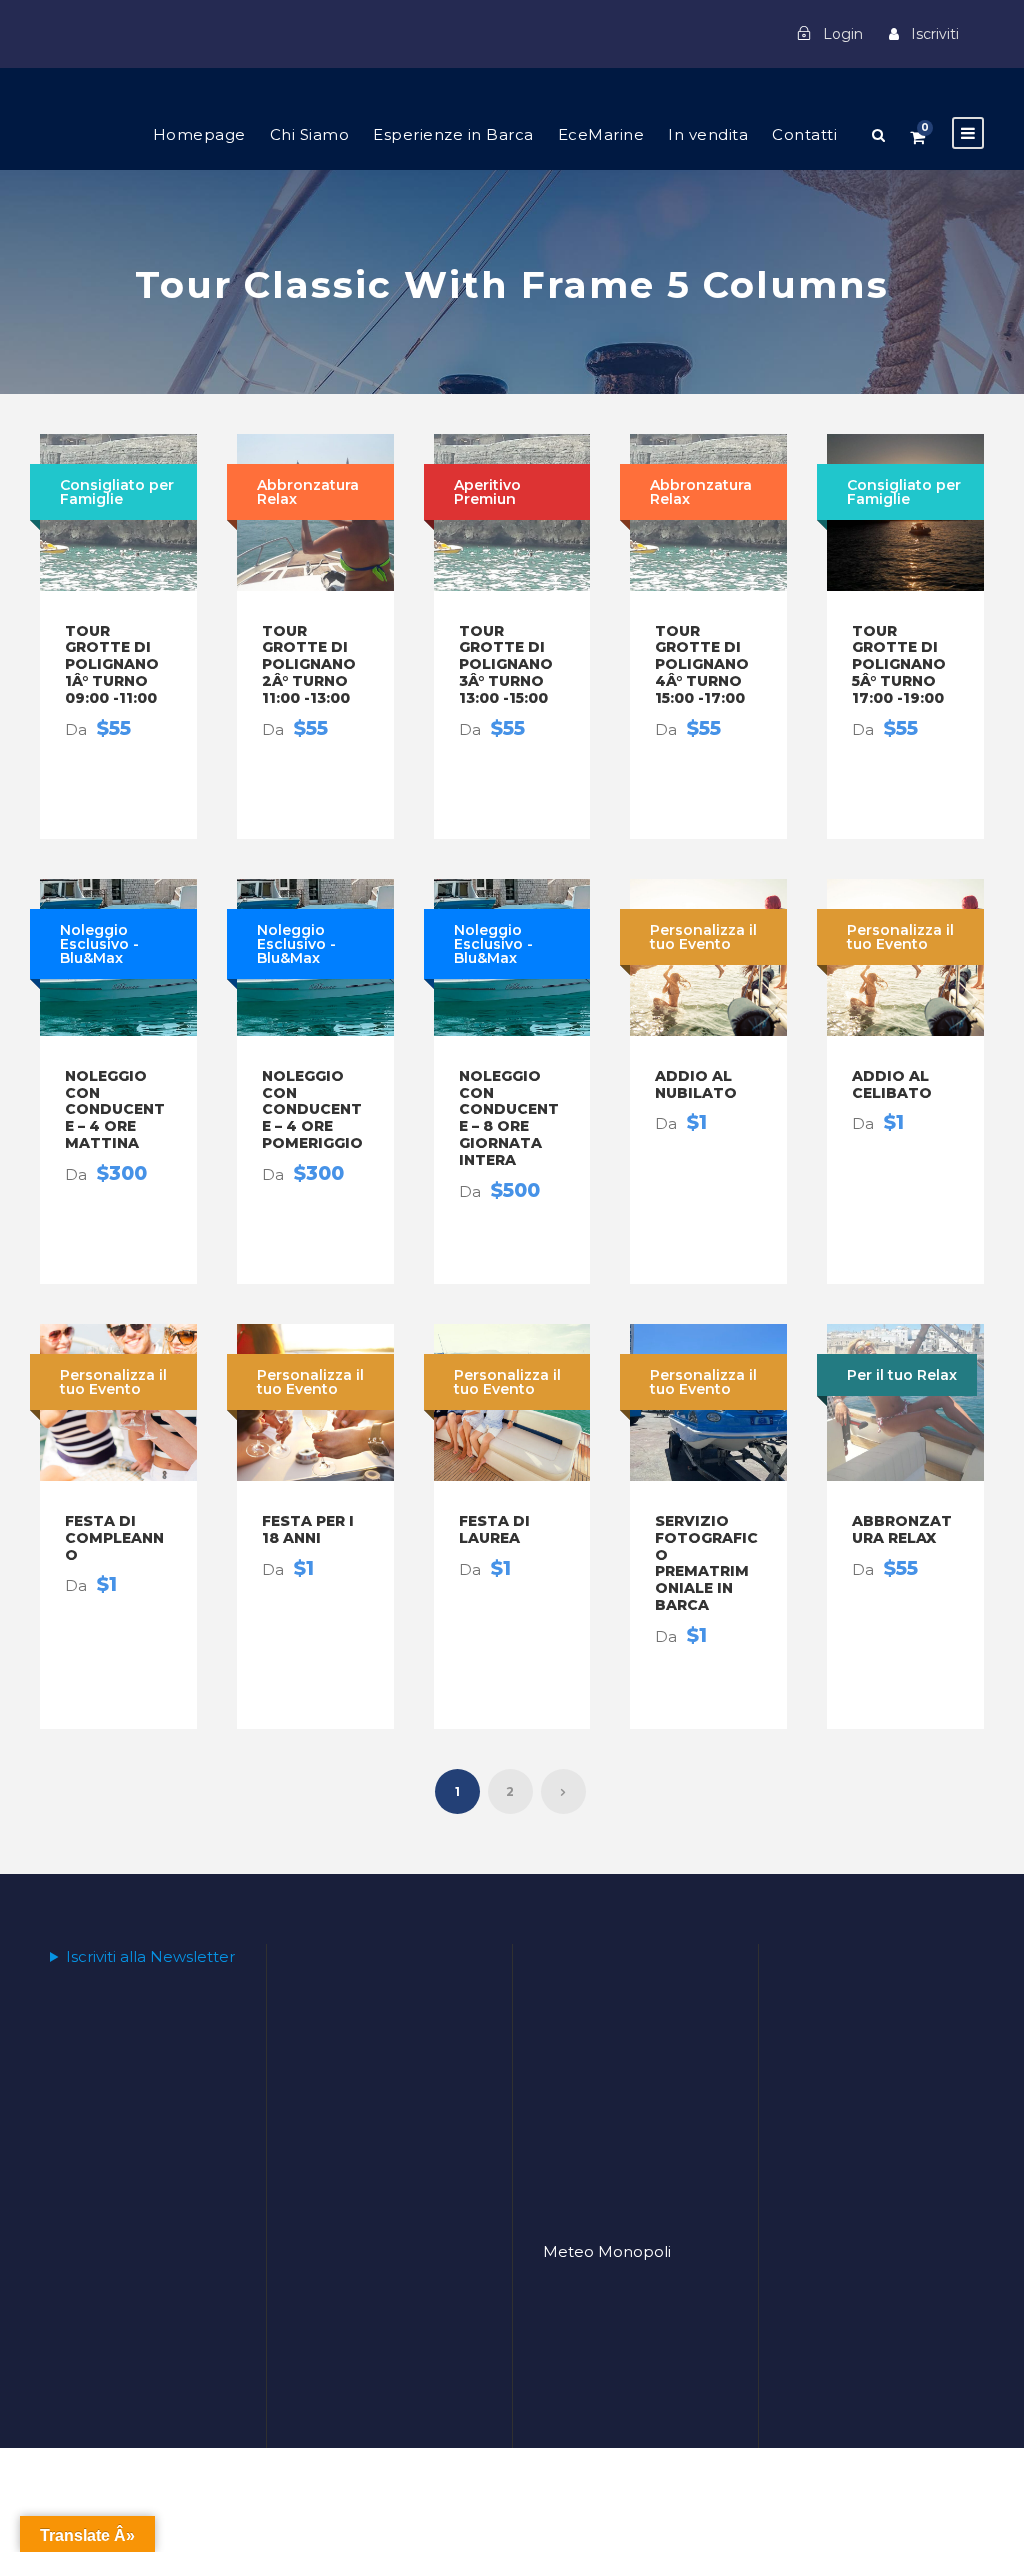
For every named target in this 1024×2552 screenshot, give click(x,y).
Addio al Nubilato (696, 1084)
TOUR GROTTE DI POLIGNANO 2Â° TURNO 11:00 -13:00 (309, 664)
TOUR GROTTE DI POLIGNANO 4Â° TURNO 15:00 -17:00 (702, 664)
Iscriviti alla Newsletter (150, 1956)
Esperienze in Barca (453, 134)
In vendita (708, 134)
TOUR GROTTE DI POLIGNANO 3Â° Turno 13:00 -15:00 (506, 664)
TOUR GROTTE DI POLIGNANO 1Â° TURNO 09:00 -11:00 (112, 664)
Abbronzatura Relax (902, 1529)
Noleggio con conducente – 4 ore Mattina (115, 1109)
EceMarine (601, 134)
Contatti (804, 134)
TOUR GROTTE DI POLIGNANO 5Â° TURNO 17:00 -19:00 (899, 664)
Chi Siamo (310, 134)
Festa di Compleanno (114, 1538)
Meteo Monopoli (607, 2251)
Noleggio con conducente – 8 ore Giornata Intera (509, 1118)
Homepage (199, 134)
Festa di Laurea (494, 1529)
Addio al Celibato (892, 1084)
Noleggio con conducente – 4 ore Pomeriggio (312, 1109)
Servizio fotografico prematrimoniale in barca (706, 1563)
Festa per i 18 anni (308, 1529)
